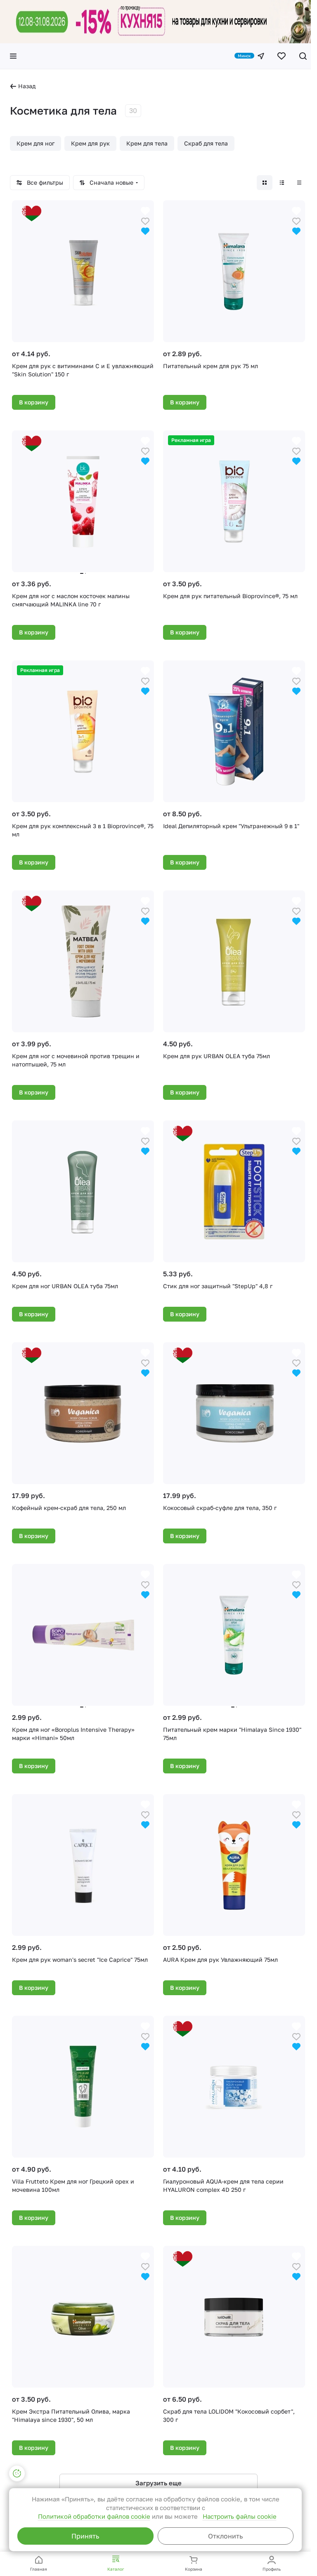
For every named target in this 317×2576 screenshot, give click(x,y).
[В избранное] (145, 220)
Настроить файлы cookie (240, 2516)
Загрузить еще (158, 2483)
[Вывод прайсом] (299, 183)
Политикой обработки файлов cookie (94, 2516)
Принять (85, 2536)
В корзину (34, 402)
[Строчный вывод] (282, 183)
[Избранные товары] (282, 56)
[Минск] (261, 56)
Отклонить (225, 2536)
